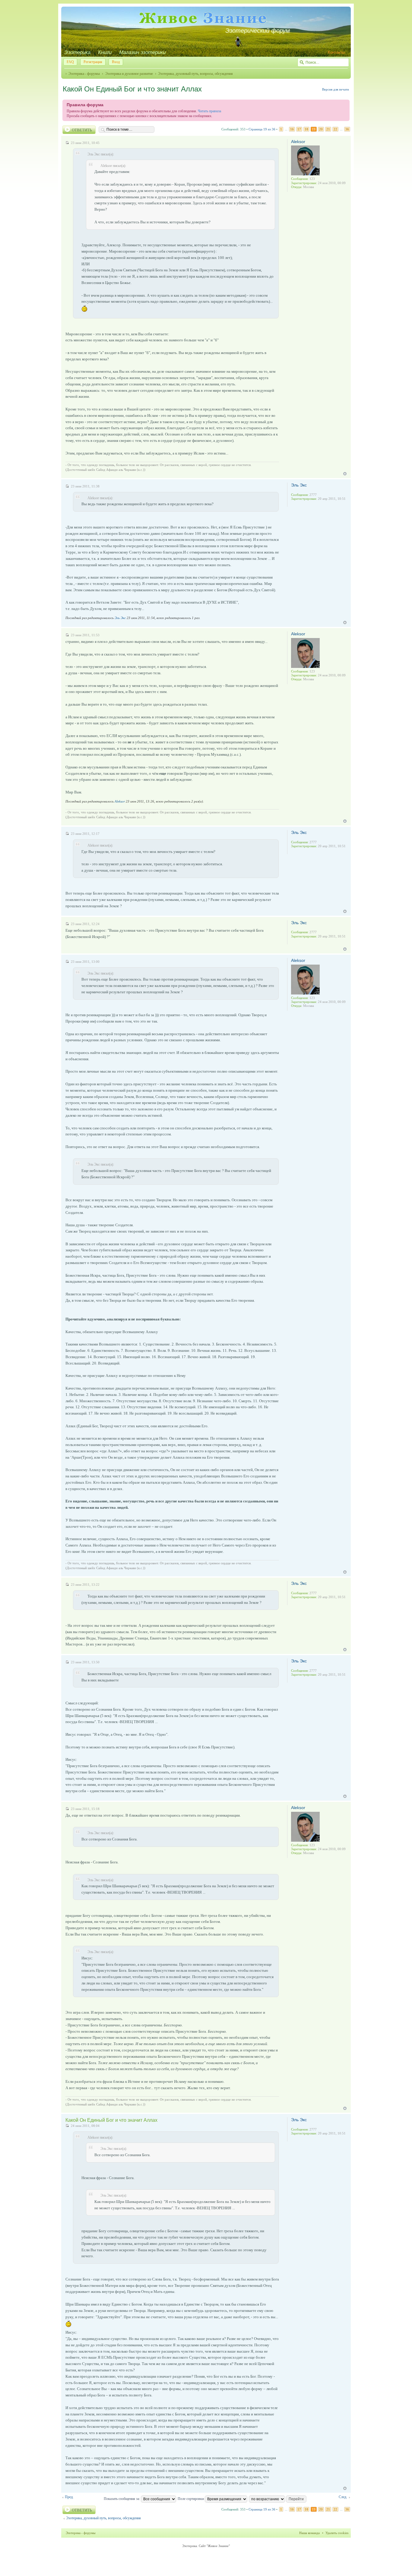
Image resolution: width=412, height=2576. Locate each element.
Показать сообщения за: (122, 2499)
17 (299, 129)
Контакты (336, 52)
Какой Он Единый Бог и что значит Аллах (132, 89)
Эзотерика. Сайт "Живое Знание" (206, 2546)
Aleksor (298, 142)
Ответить (82, 130)
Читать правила (209, 111)
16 (292, 129)
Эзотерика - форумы (84, 74)
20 (321, 129)
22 (335, 129)
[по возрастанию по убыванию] (278, 2499)
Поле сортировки (191, 2499)
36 (347, 129)
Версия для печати (336, 89)
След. (343, 2497)
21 (328, 129)
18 (306, 129)
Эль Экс (299, 485)
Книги (105, 52)
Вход (116, 62)
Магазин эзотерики (142, 52)
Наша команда (309, 2533)
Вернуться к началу (345, 474)
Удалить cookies (337, 2533)
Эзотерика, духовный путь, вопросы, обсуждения (195, 74)
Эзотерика (77, 52)
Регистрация (93, 62)
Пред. (69, 2497)
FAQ (70, 62)
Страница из (262, 129)
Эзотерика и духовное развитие (129, 74)
